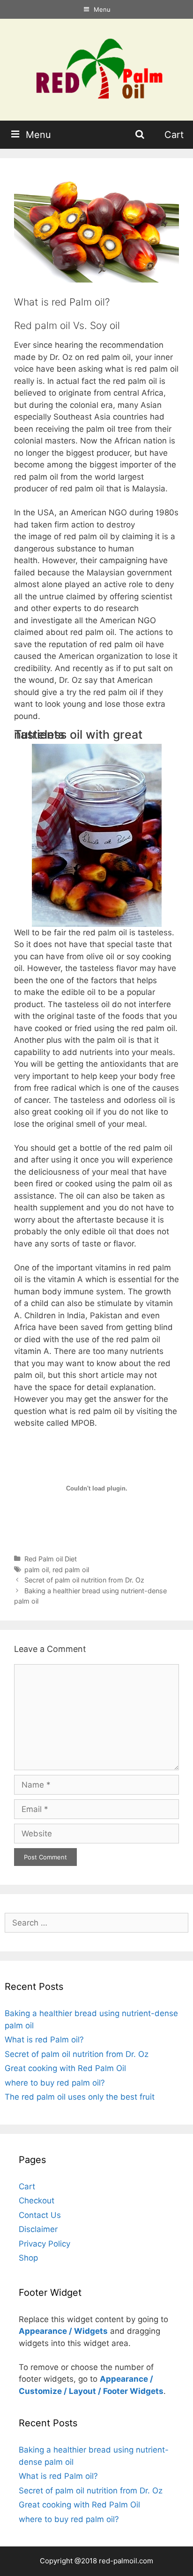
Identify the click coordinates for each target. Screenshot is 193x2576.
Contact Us (40, 2215)
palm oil (37, 1570)
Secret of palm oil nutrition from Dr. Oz (84, 1580)
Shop (28, 2258)
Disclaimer (38, 2229)
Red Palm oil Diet (51, 1559)
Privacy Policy (45, 2244)
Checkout (37, 2201)
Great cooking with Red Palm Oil (65, 2068)
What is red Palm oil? (44, 2040)
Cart (174, 135)
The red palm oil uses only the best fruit (80, 2097)
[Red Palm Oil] (96, 69)
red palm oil (71, 1570)
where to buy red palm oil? (55, 2083)
